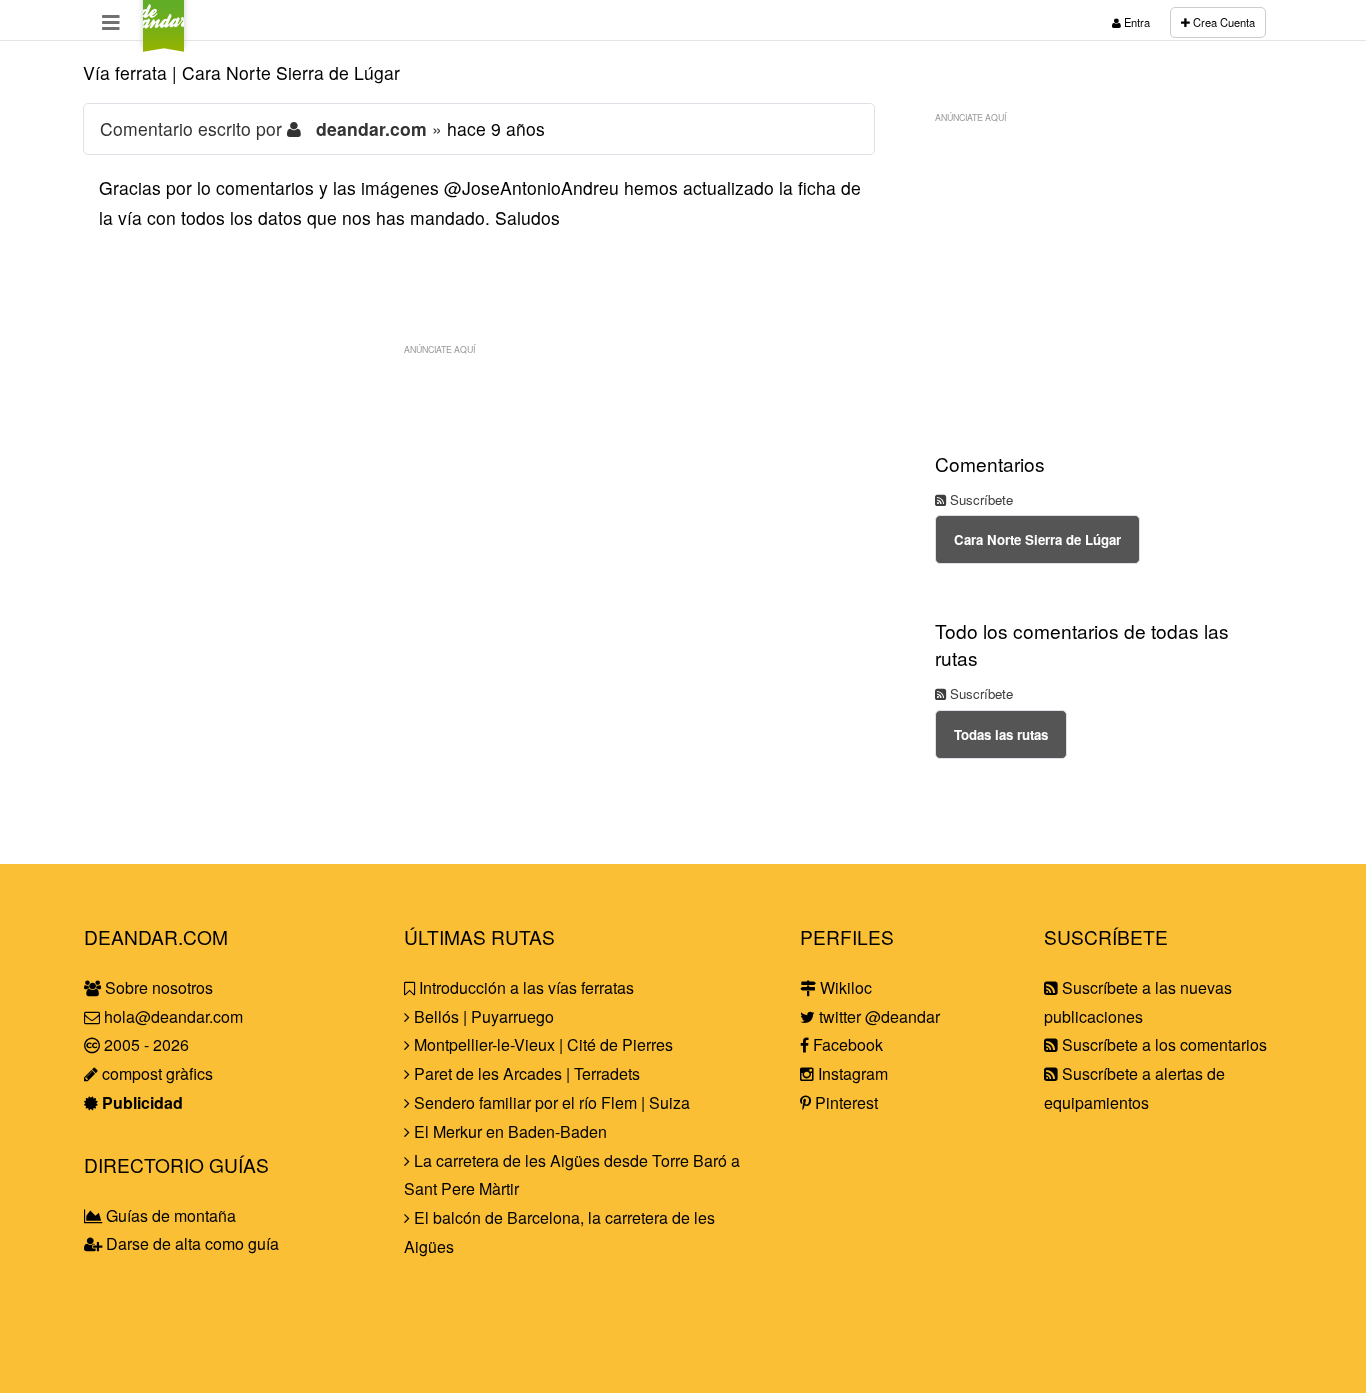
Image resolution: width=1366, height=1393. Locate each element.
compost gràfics (155, 1073)
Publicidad (140, 1102)
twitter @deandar (877, 1016)
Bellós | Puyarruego (482, 1016)
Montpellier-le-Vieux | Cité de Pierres (541, 1044)
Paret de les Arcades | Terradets (525, 1073)
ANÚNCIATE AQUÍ (439, 349)
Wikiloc (844, 987)
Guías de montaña (169, 1215)
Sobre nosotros (157, 987)
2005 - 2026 (144, 1044)
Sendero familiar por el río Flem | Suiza (550, 1102)
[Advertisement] (479, 505)
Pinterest (844, 1102)
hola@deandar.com (173, 1016)
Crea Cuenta (1222, 22)
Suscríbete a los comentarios (1162, 1044)
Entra (1135, 22)
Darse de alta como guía (190, 1243)
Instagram (851, 1073)
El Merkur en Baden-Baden (508, 1131)
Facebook (846, 1044)
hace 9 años (496, 128)
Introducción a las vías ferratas (524, 987)
